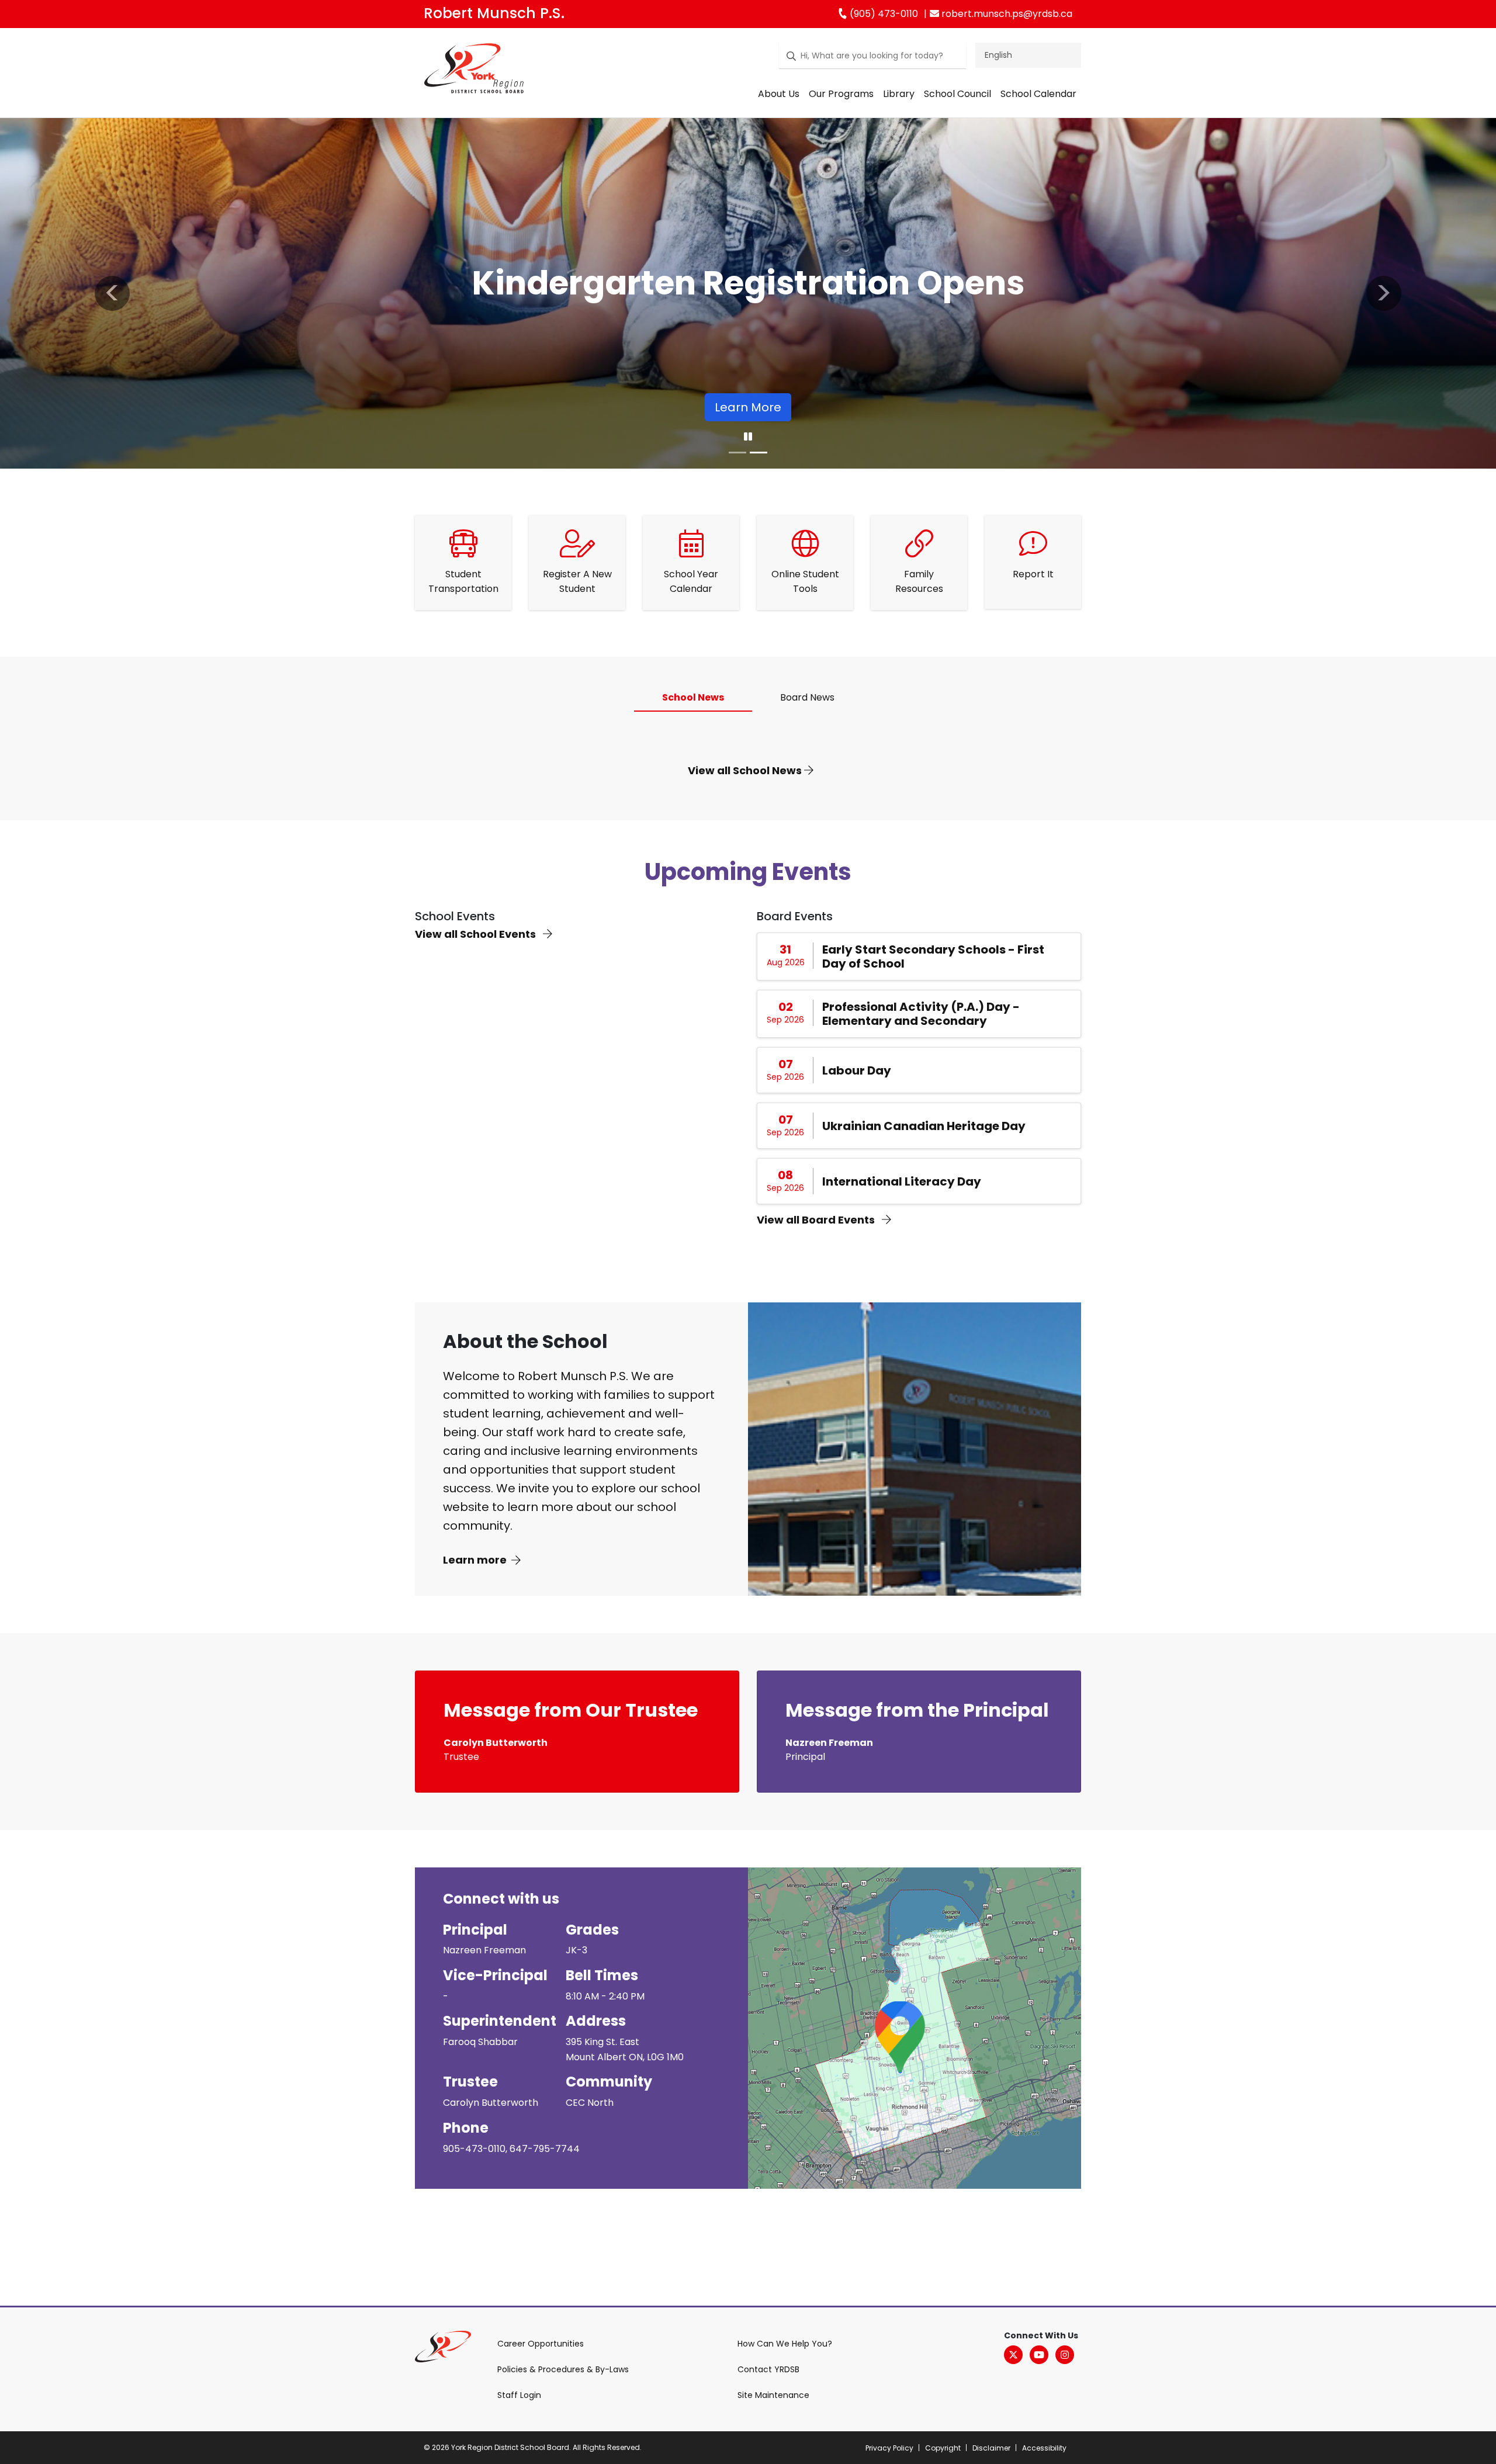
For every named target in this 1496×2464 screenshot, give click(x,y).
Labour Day (857, 1070)
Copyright (943, 2448)
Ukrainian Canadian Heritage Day (924, 1126)
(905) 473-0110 (883, 14)
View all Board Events (817, 1220)
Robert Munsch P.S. (494, 13)
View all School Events (477, 934)
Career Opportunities (541, 2344)
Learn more (475, 1560)
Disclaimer (991, 2448)
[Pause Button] (748, 437)
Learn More (748, 407)
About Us (779, 94)
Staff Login (519, 2395)
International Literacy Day (902, 1181)
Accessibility (1044, 2448)
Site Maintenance (773, 2395)
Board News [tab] (807, 697)
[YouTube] (1039, 2355)
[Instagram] (1065, 2355)
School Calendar (1038, 94)
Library (899, 94)
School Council (957, 94)
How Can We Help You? (785, 2344)
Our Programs (841, 94)
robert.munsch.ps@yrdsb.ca (1006, 14)
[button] (112, 293)
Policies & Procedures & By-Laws (563, 2369)
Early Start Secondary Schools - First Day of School (933, 957)
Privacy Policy (889, 2448)
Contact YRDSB (768, 2369)
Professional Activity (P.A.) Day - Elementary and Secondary (921, 1014)
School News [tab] (693, 697)
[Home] (474, 71)
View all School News (746, 770)
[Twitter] (1013, 2355)
